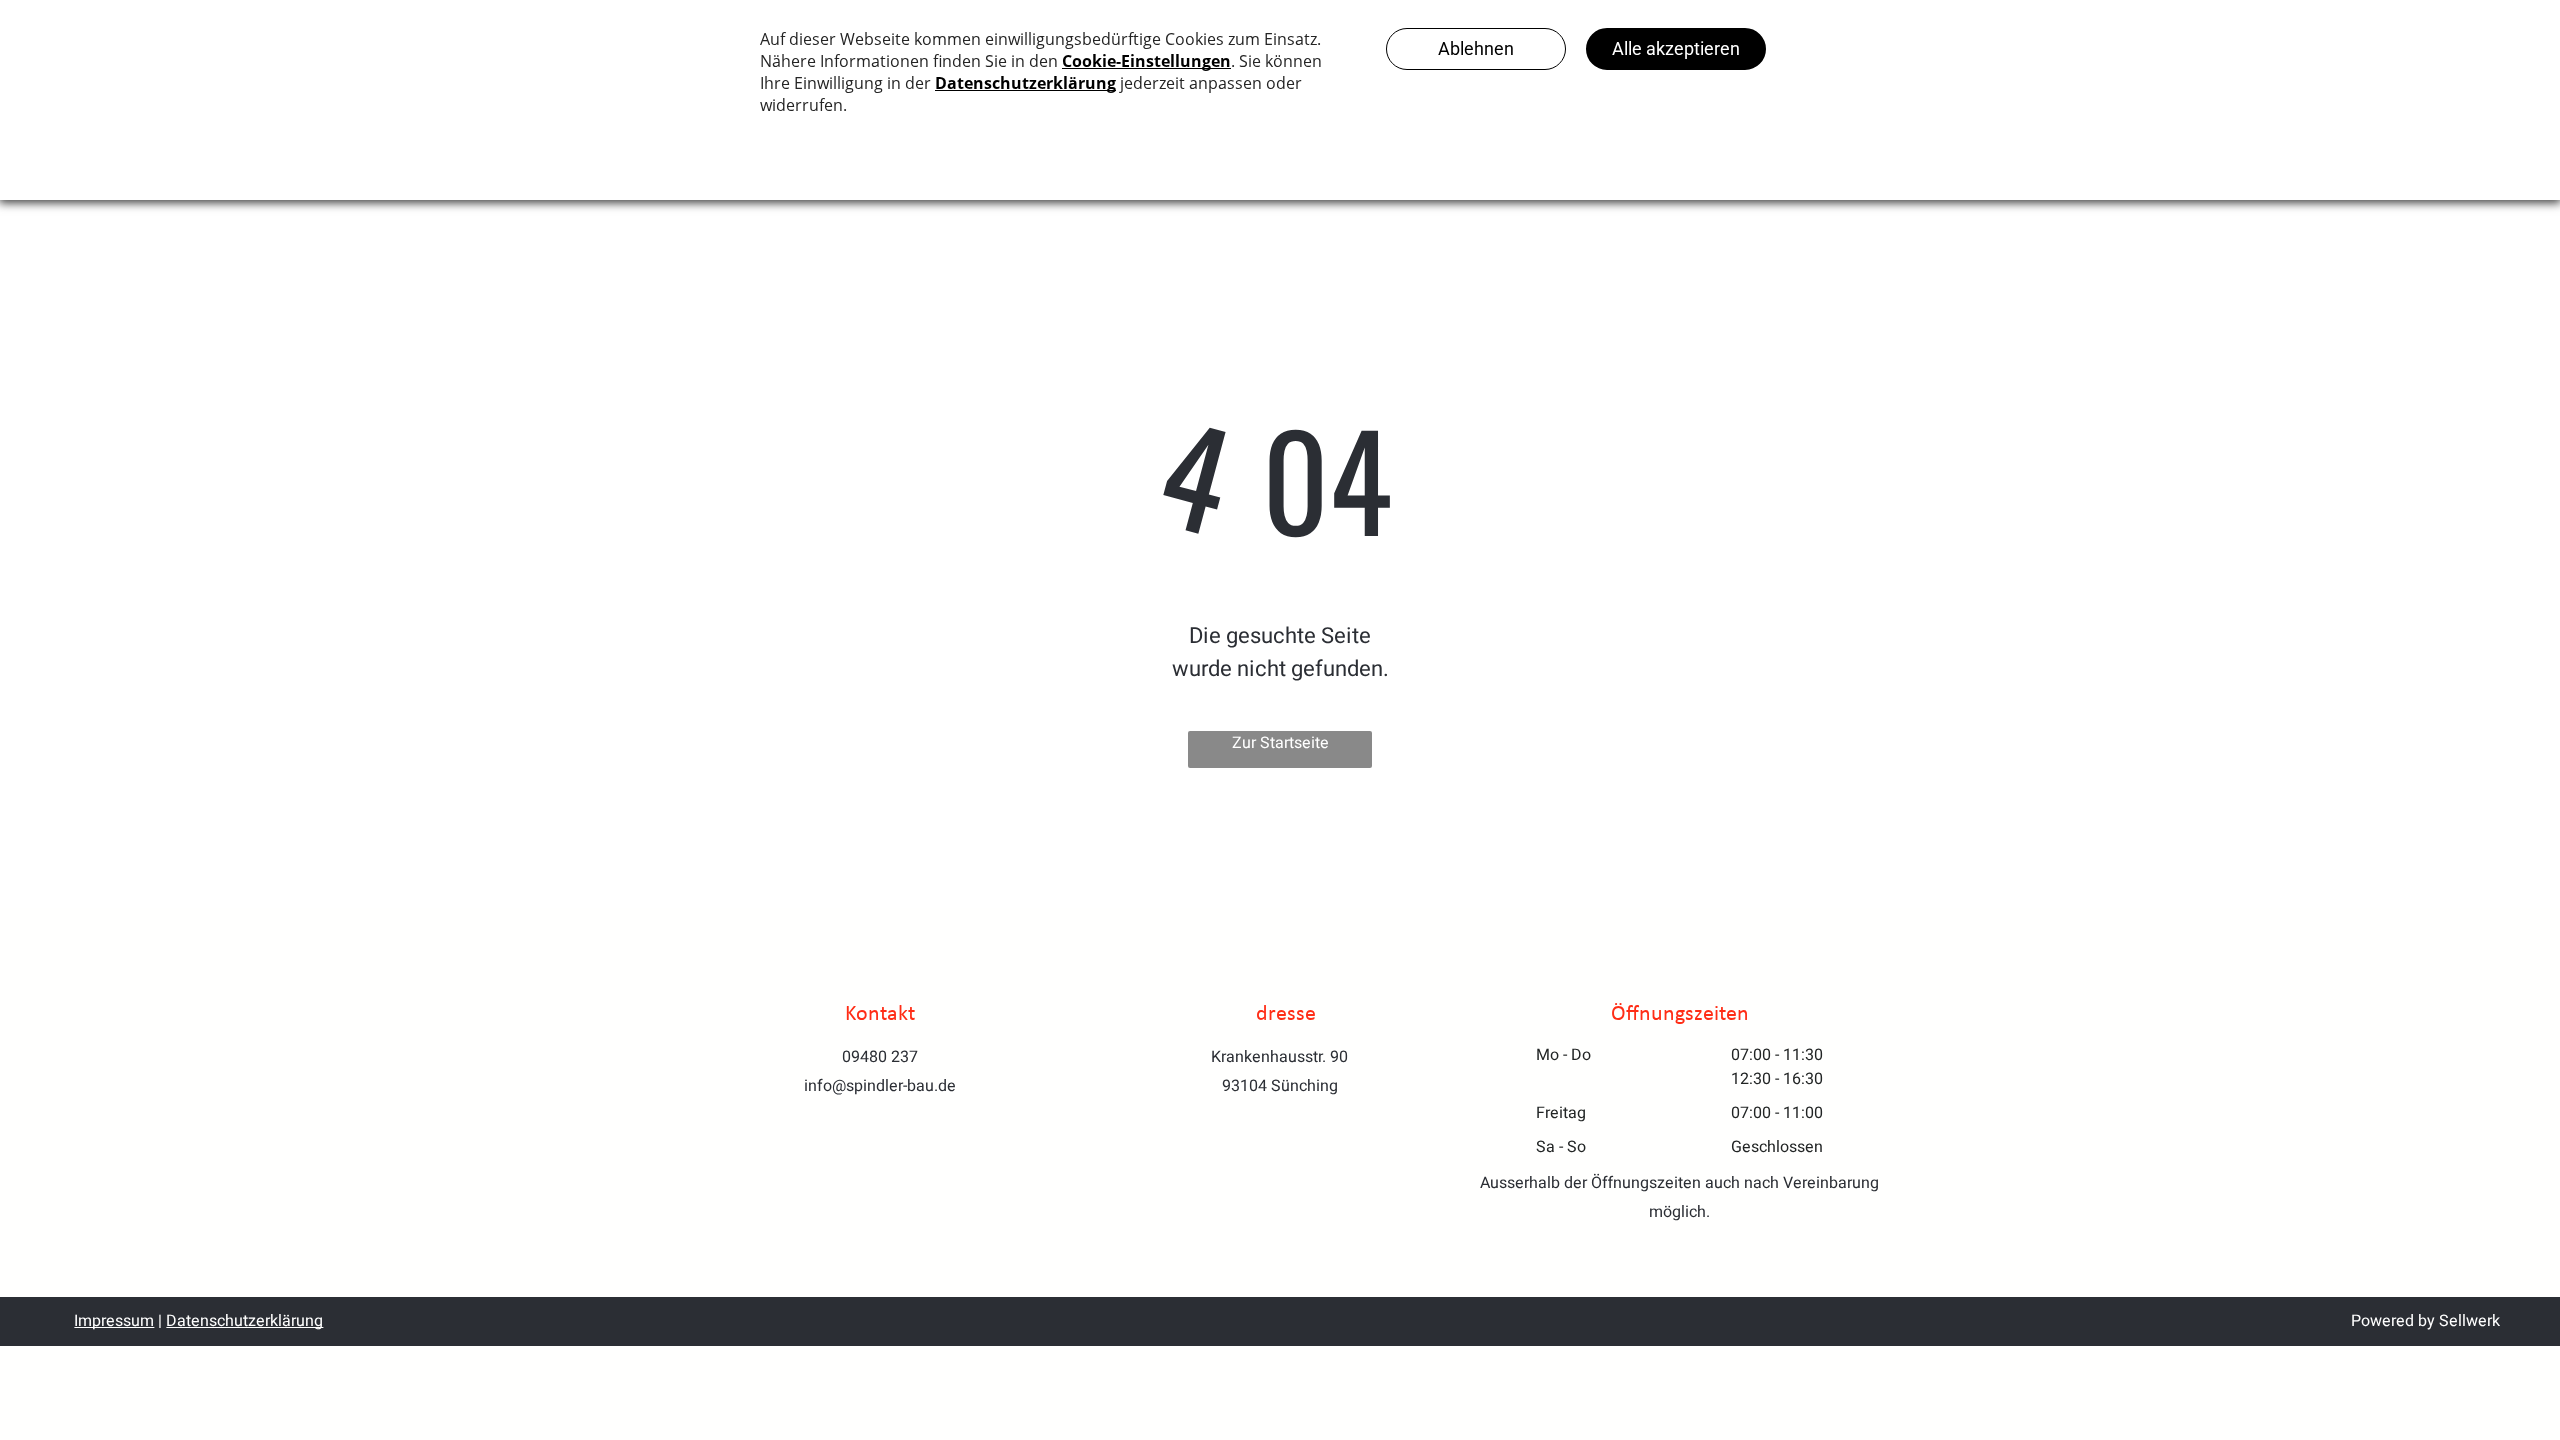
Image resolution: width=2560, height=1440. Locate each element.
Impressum (114, 1321)
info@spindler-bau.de (880, 1086)
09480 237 (880, 1057)
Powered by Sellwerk (2425, 1321)
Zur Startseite (1280, 743)
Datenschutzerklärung (244, 1321)
